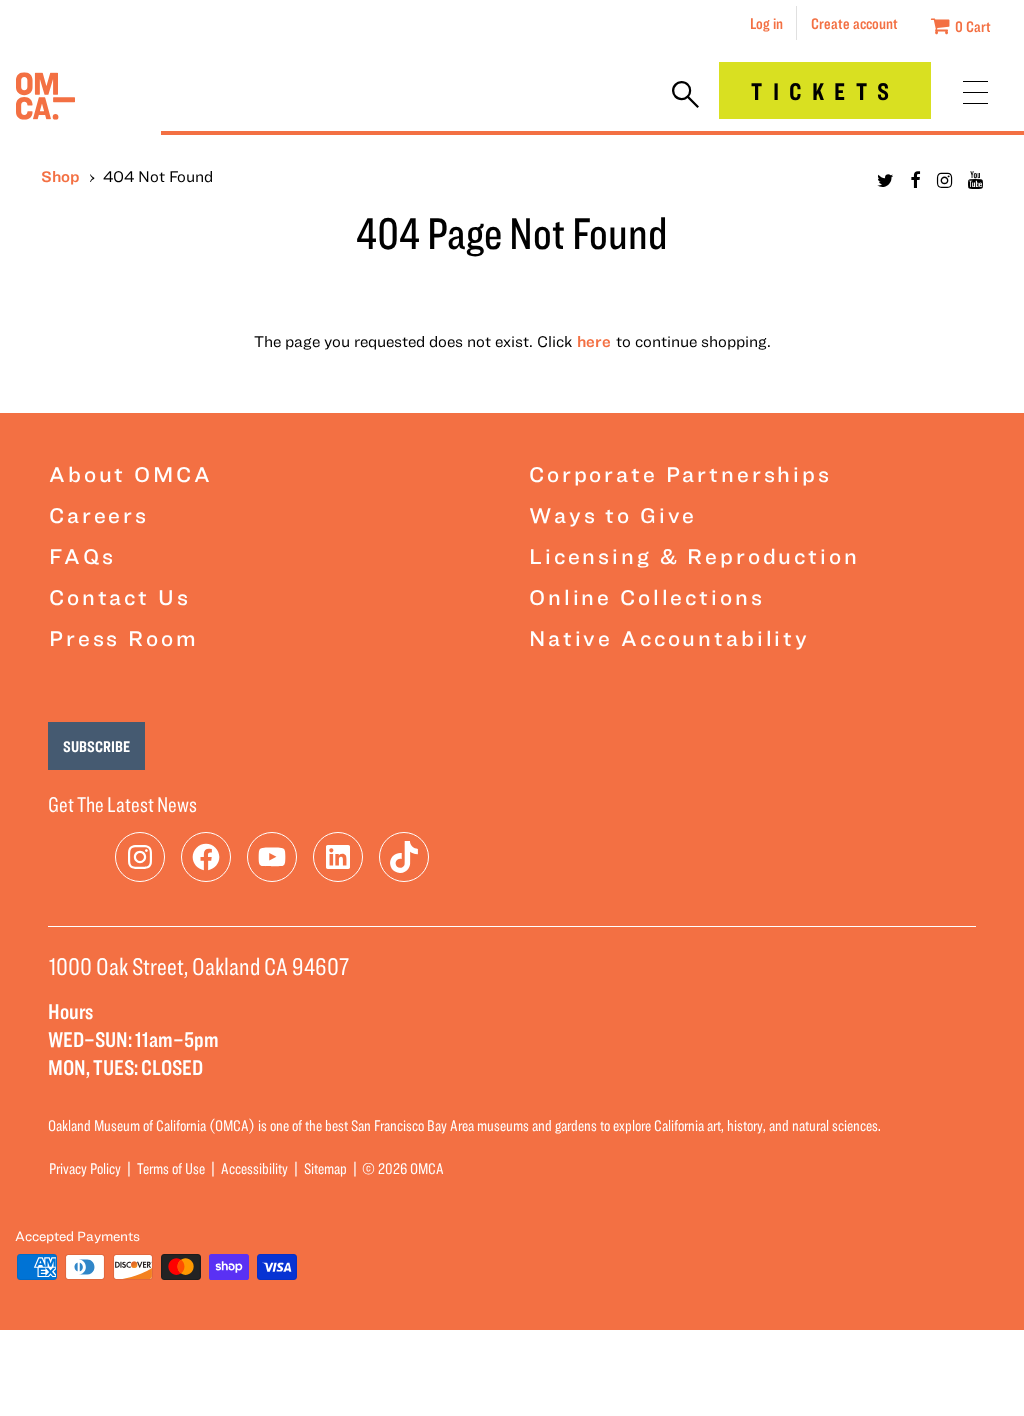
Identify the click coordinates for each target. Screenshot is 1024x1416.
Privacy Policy (85, 1168)
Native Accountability (669, 637)
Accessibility (254, 1168)
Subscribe (96, 746)
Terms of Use (171, 1168)
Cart (973, 26)
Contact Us (120, 596)
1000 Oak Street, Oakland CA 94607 (199, 965)
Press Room (124, 637)
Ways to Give (613, 514)
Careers (99, 514)
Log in (766, 23)
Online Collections (646, 596)
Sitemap (325, 1168)
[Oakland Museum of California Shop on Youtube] (975, 180)
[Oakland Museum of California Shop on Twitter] (885, 180)
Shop (60, 176)
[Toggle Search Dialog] (685, 96)
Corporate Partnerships (680, 473)
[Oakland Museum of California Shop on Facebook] (915, 180)
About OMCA (131, 473)
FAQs (82, 555)
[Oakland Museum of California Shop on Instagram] (944, 180)
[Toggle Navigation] (975, 92)
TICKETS (825, 90)
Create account (854, 23)
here (594, 341)
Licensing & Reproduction (694, 555)
